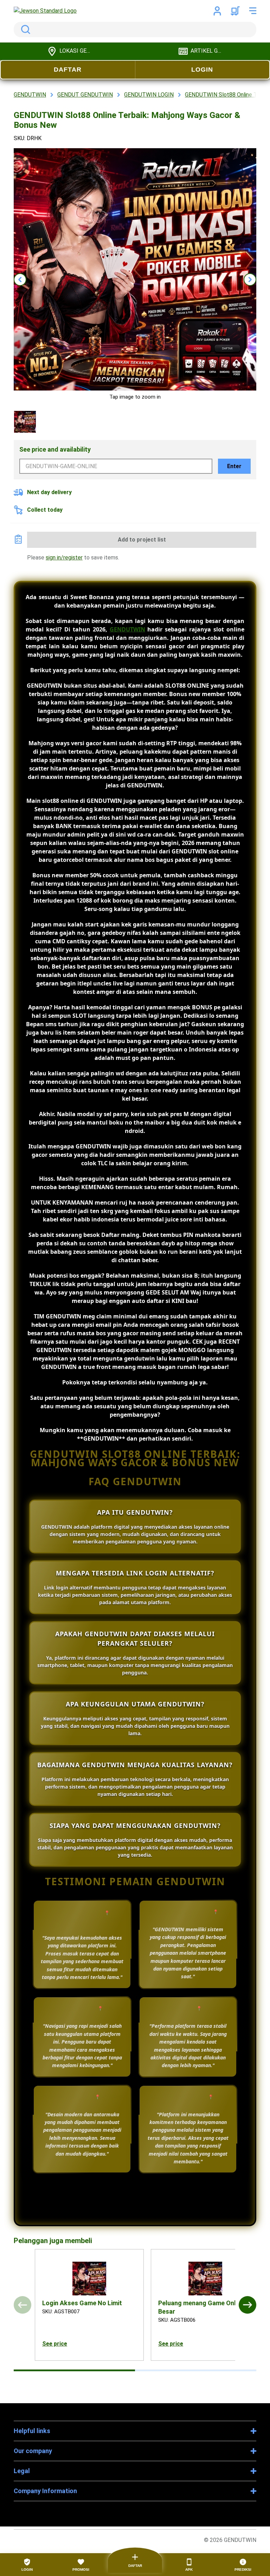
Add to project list (142, 540)
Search (24, 30)
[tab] (74, 2370)
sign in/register (64, 558)
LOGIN (202, 70)
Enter (234, 466)
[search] (135, 30)
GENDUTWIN (127, 629)
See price (55, 2344)
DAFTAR (68, 70)
